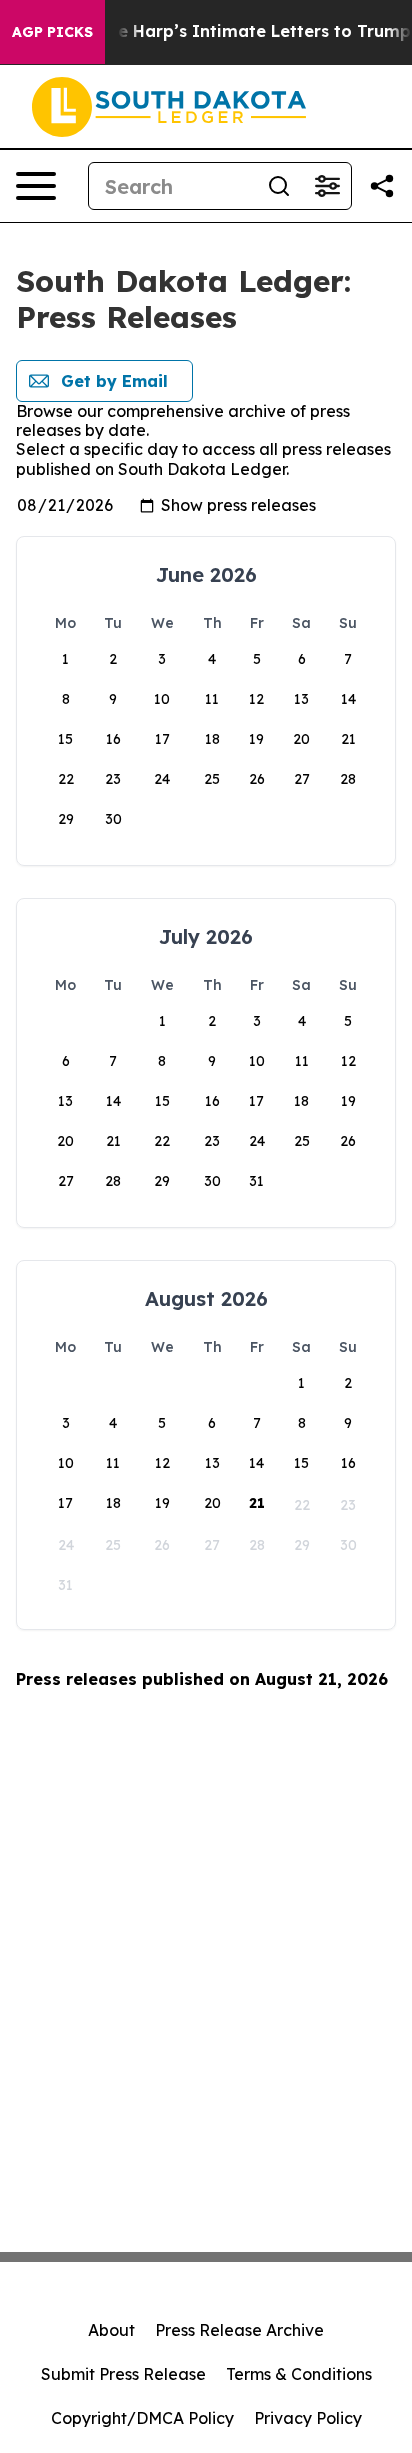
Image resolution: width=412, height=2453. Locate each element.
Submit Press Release (123, 2374)
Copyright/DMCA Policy (142, 2418)
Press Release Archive (239, 2330)
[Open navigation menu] (36, 186)
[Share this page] (382, 186)
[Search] (279, 186)
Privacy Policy (308, 2418)
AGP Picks (52, 32)
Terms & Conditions (299, 2374)
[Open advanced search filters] (327, 186)
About (111, 2330)
